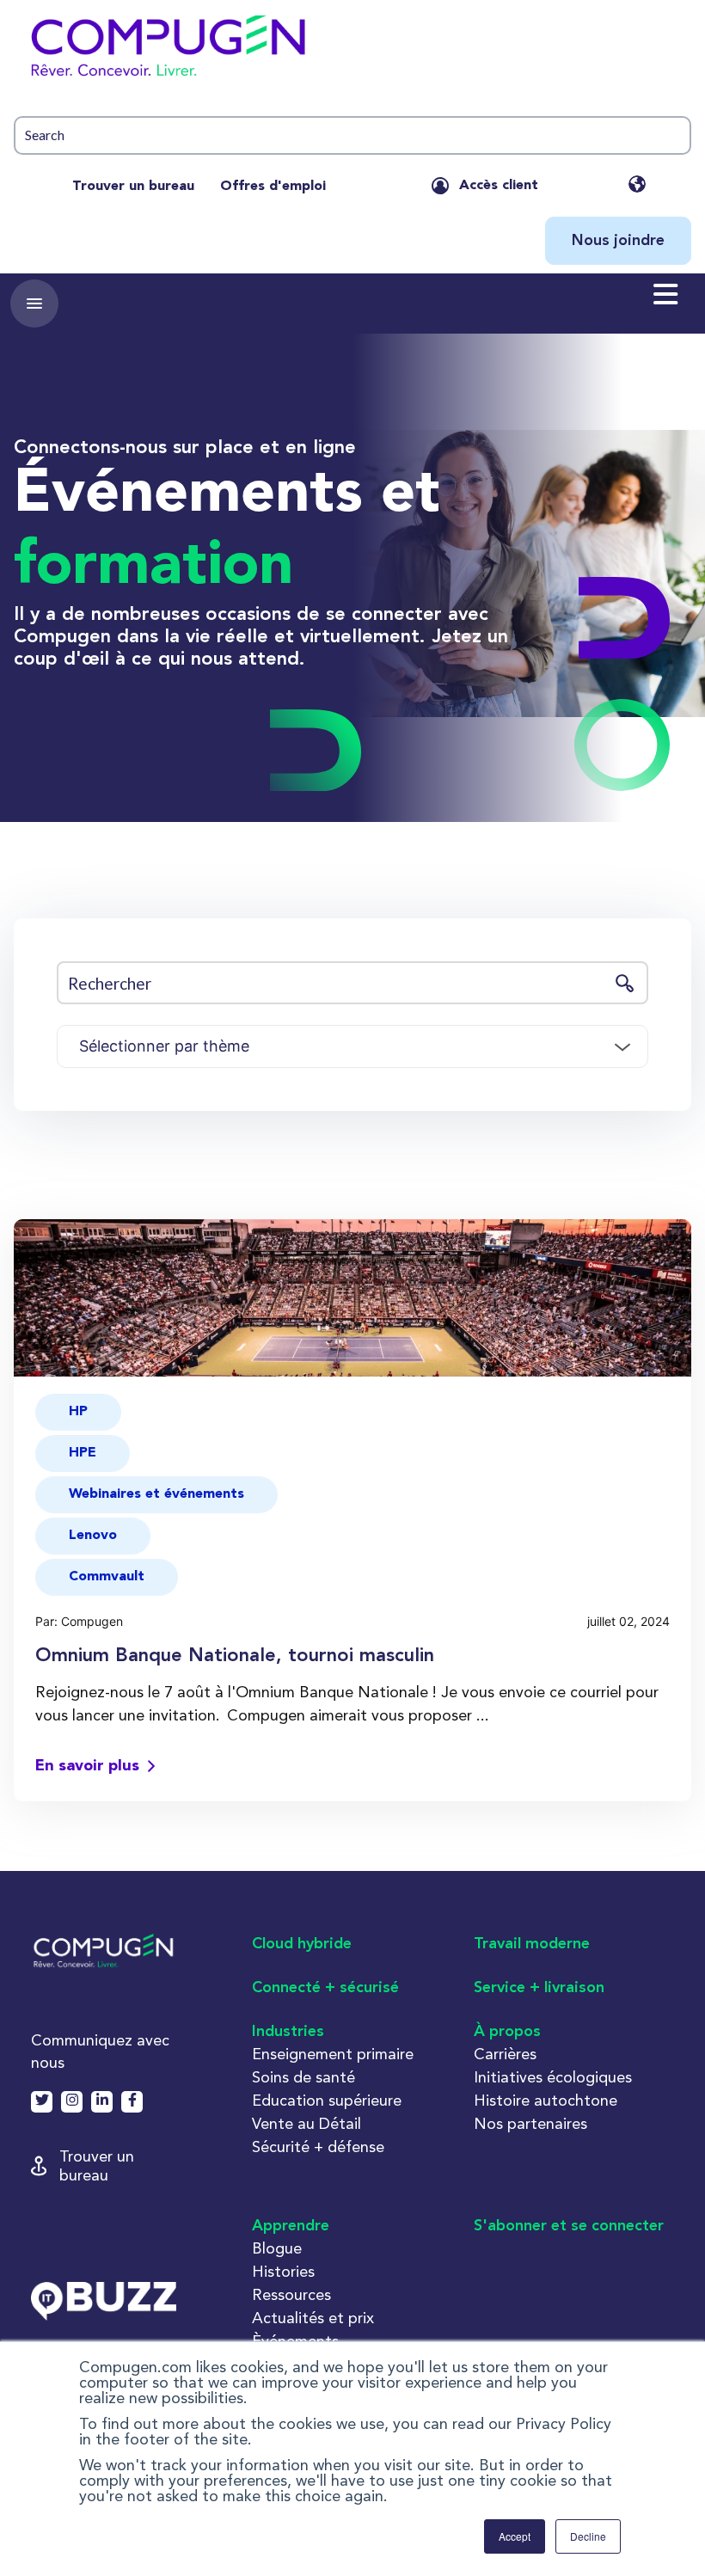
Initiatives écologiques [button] (553, 2077)
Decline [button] (588, 2536)
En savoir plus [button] (87, 1766)
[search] (352, 135)
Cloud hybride (302, 1944)
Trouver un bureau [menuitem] (133, 187)
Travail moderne (532, 1944)
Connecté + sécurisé (325, 1988)
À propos (507, 2032)
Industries (288, 2032)
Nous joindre (618, 241)
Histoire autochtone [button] (546, 2100)
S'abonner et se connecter (569, 2226)
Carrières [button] (505, 2054)
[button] (352, 52)
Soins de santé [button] (303, 2077)
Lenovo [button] (93, 1536)
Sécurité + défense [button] (318, 2147)
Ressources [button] (291, 2294)
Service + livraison (539, 1988)
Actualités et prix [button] (313, 2318)
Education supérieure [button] (327, 2100)
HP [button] (78, 1412)
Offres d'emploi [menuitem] (273, 187)
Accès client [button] (499, 186)
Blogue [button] (277, 2248)
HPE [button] (83, 1453)
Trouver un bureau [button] (97, 2165)
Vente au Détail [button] (307, 2123)
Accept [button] (515, 2536)
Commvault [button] (107, 1577)
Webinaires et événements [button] (156, 1494)
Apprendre (291, 2226)
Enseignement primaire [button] (333, 2054)
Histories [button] (283, 2271)
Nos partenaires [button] (530, 2123)
